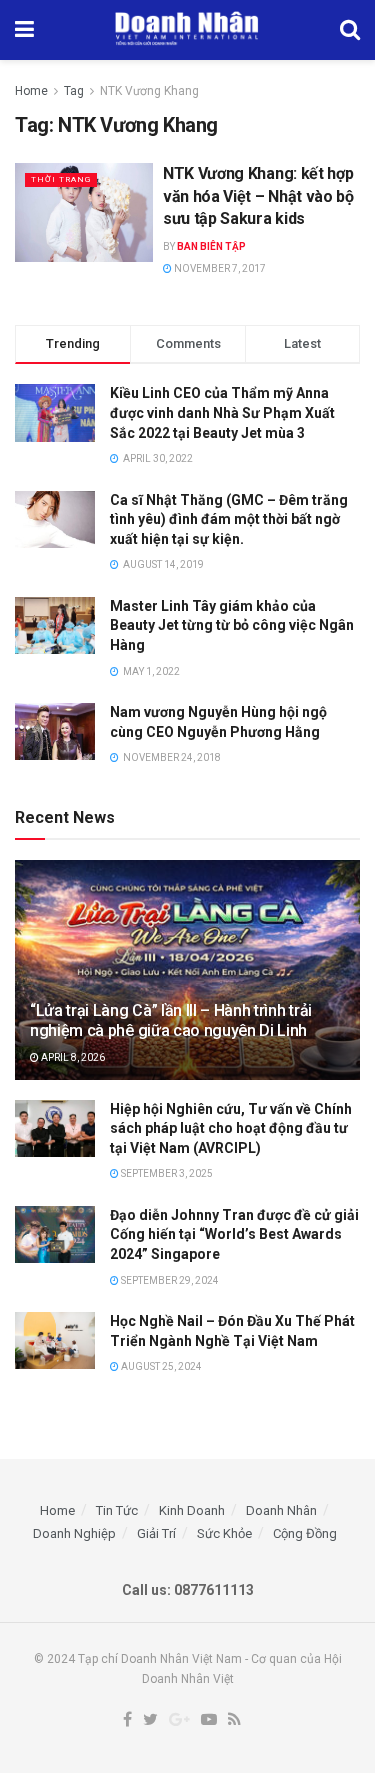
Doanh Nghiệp (74, 1533)
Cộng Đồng (305, 1533)
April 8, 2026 (72, 1057)
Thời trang (61, 179)
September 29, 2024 (169, 1280)
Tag (74, 91)
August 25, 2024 (160, 1366)
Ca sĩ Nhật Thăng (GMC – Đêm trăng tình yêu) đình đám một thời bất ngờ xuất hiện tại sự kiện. (229, 519)
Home (31, 91)
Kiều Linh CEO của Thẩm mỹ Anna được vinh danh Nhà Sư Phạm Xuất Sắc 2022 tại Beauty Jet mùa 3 (222, 412)
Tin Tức (117, 1510)
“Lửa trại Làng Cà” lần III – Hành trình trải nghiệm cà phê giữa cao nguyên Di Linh (171, 1021)
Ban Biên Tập (211, 246)
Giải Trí (156, 1533)
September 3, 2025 (166, 1173)
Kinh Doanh (192, 1510)
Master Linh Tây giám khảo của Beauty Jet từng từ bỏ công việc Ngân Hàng (232, 625)
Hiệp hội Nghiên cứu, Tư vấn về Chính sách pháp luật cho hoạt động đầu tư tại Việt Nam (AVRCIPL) (231, 1128)
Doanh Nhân (281, 1510)
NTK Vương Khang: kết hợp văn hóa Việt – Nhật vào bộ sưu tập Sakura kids (258, 196)
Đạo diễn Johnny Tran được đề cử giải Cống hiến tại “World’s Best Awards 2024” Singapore (234, 1234)
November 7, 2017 (219, 268)
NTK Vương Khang (149, 91)
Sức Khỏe (224, 1533)
